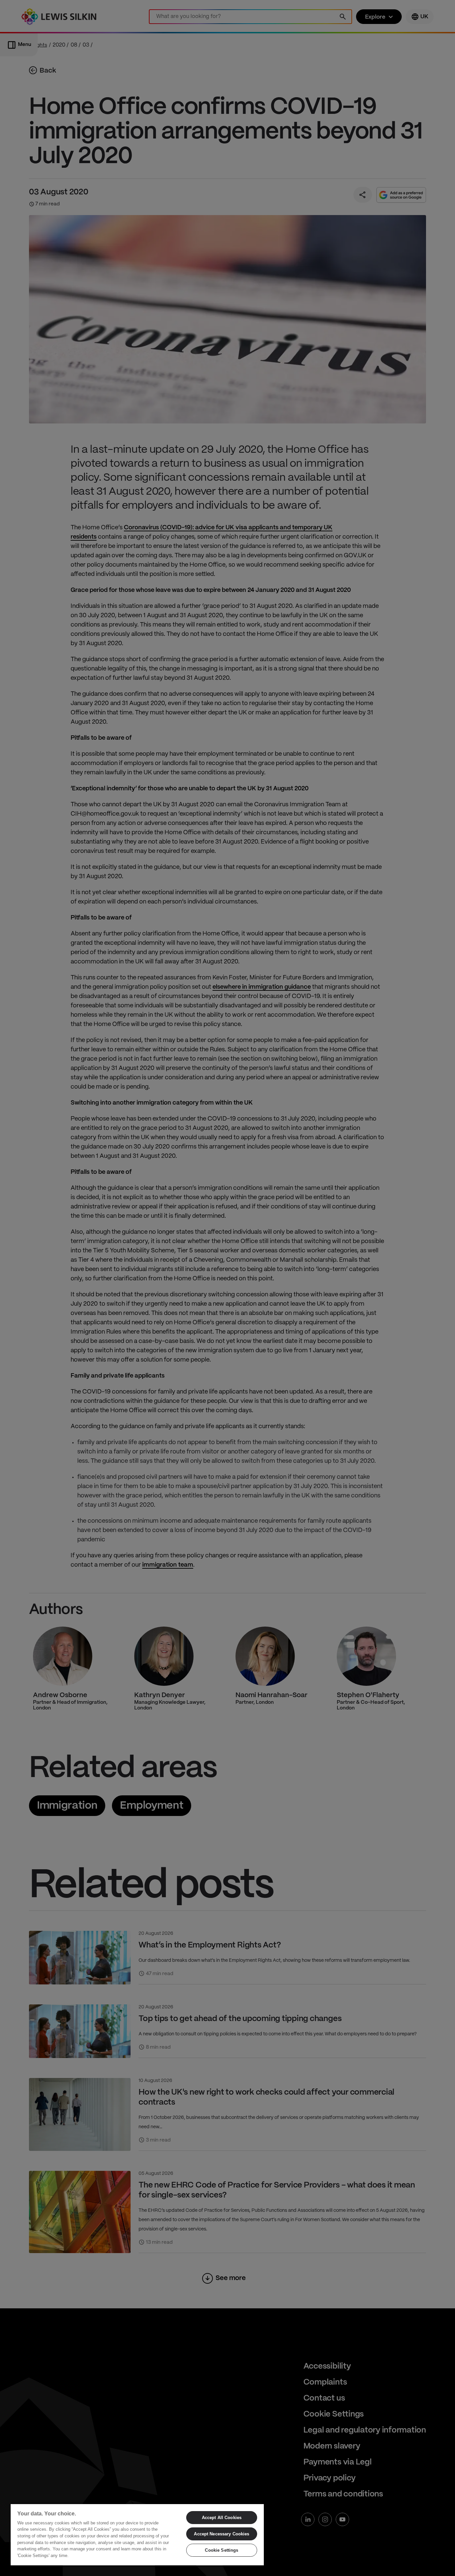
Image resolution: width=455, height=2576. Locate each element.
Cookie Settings (222, 2550)
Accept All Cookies (222, 2518)
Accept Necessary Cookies (222, 2534)
